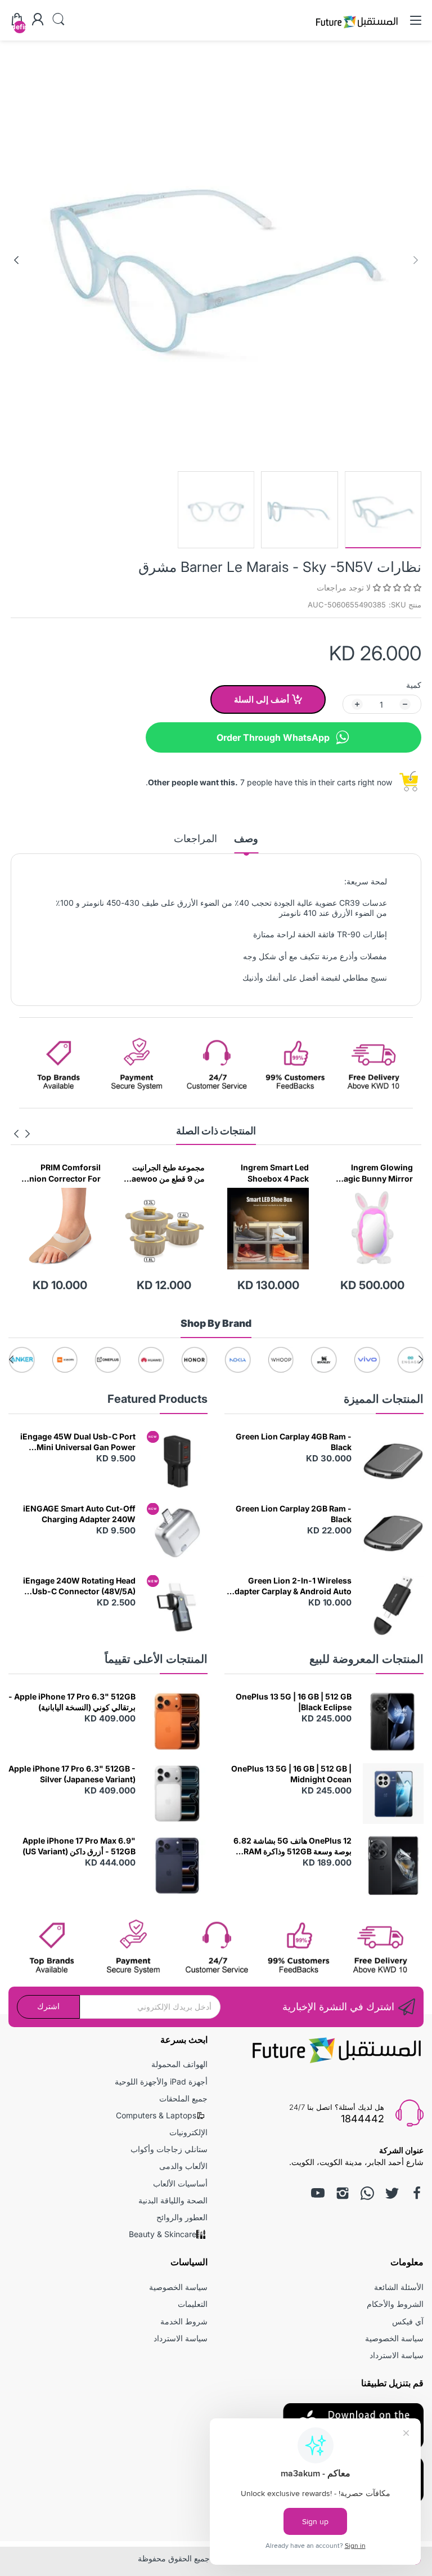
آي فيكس (408, 2321)
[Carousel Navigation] (22, 1134)
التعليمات (193, 2304)
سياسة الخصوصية (394, 2338)
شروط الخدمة (184, 2321)
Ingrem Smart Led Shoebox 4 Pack (379, 1173)
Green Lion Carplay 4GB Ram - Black (294, 1442)
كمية (414, 685)
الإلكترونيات (188, 2132)
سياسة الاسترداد (397, 2355)
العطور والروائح (182, 2217)
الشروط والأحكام (395, 2304)
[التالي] (416, 260)
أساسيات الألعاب (180, 2183)
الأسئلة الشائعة (399, 2287)
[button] (396, 587)
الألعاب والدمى (183, 2166)
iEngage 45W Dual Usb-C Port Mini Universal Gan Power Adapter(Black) (78, 1442)
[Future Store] (357, 30)
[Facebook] (417, 2193)
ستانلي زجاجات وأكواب (169, 2149)
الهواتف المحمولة (179, 2064)
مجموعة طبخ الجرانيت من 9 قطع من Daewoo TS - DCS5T (269, 1173)
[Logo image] (410, 1360)
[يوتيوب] (318, 2193)
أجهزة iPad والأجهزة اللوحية (161, 2081)
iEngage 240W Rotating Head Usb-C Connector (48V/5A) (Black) (79, 1586)
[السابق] (16, 260)
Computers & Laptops (156, 2115)
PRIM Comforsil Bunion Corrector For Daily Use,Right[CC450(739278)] (164, 1173)
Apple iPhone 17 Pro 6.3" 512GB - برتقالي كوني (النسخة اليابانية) (72, 1702)
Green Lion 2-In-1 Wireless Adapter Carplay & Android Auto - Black (290, 1586)
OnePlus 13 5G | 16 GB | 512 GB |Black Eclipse (294, 1702)
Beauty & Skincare (163, 2234)
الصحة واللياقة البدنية (173, 2200)
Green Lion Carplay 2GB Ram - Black (294, 1514)
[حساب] (38, 20)
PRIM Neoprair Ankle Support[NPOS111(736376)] (61, 1173)
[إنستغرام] (343, 2193)
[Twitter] (392, 2193)
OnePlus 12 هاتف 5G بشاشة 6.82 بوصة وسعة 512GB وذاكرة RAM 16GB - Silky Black (292, 1846)
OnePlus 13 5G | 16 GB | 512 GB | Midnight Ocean (291, 1774)
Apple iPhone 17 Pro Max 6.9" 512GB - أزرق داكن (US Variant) (79, 1846)
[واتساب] (367, 2193)
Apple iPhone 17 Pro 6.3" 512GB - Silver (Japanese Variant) (72, 1774)
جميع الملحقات (183, 2098)
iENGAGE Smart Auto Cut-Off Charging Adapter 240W (79, 1514)
